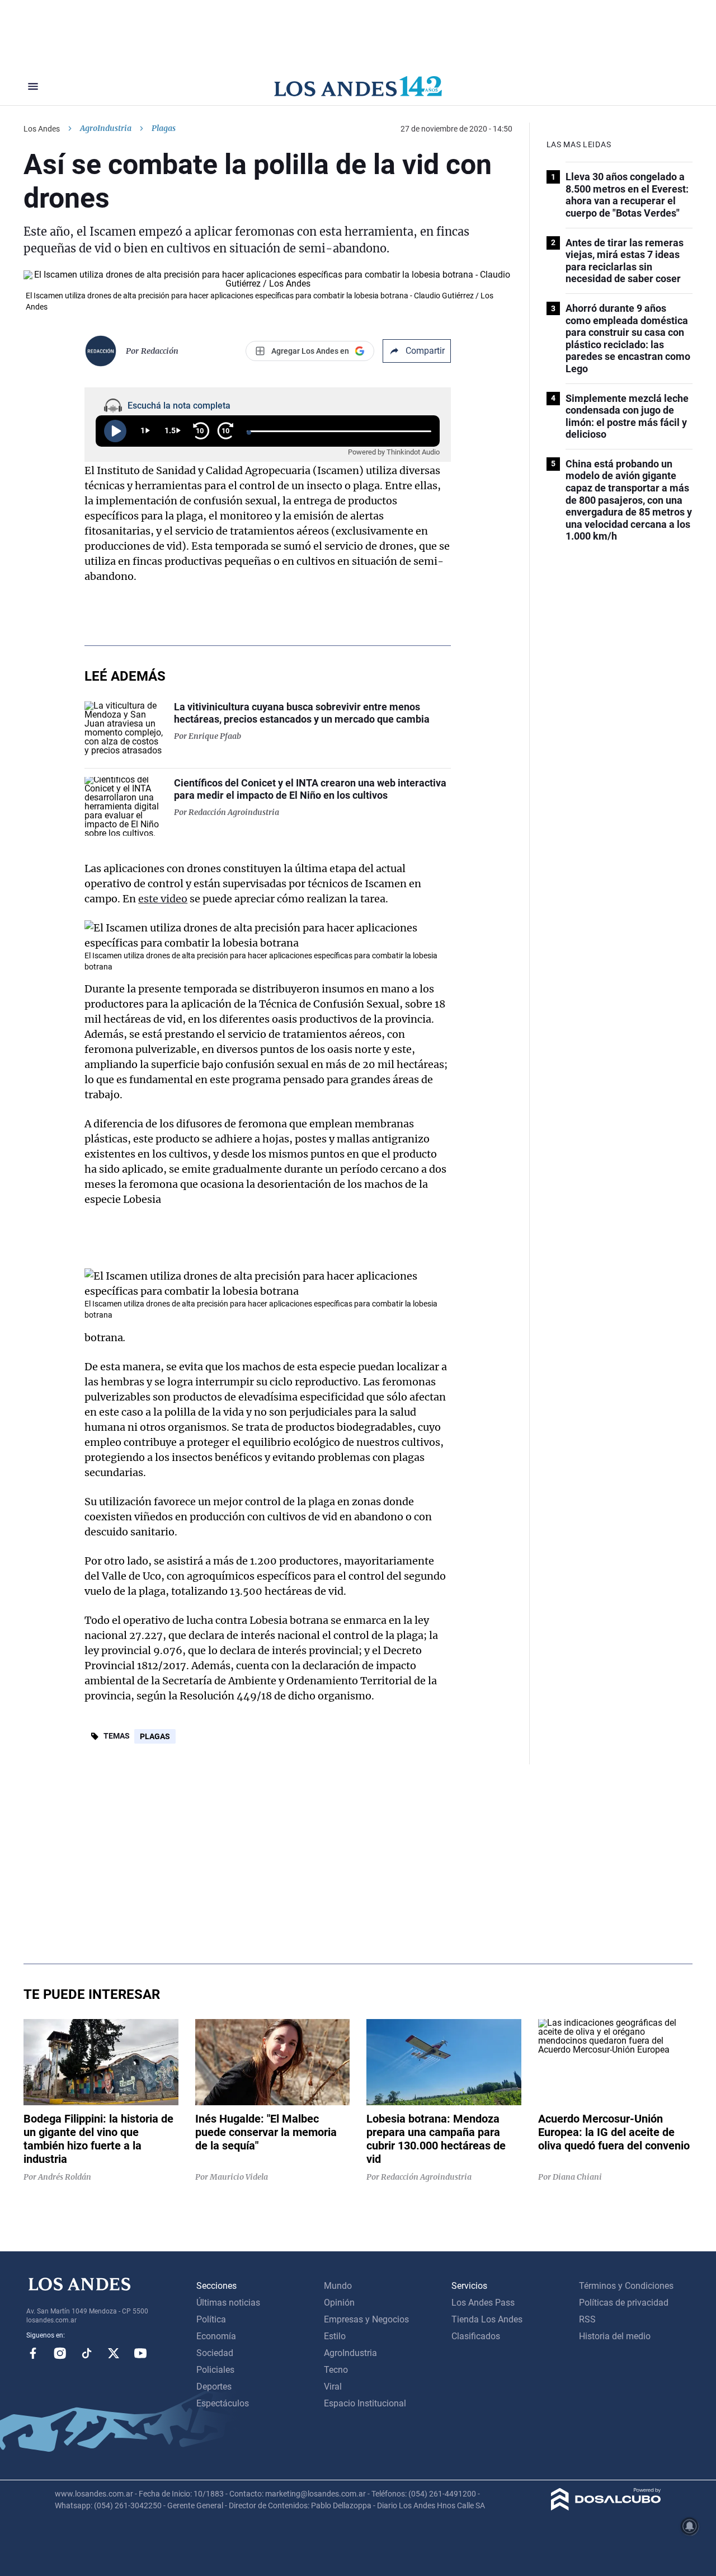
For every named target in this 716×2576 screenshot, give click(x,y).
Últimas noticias (228, 2303)
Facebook (33, 2353)
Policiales (215, 2370)
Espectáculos (223, 2403)
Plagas (155, 1736)
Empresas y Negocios (366, 2319)
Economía (216, 2336)
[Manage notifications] (690, 2526)
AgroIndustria (106, 128)
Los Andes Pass (483, 2303)
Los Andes (42, 129)
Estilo (335, 2336)
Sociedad (215, 2353)
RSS (587, 2319)
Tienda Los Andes (487, 2319)
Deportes (214, 2387)
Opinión (339, 2303)
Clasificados (476, 2336)
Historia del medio (615, 2336)
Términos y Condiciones (626, 2286)
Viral (333, 2387)
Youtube (140, 2353)
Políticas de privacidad (624, 2303)
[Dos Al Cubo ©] (606, 2507)
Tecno (336, 2370)
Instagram (60, 2353)
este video (163, 899)
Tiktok (87, 2353)
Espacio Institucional (365, 2403)
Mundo (338, 2286)
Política (211, 2319)
